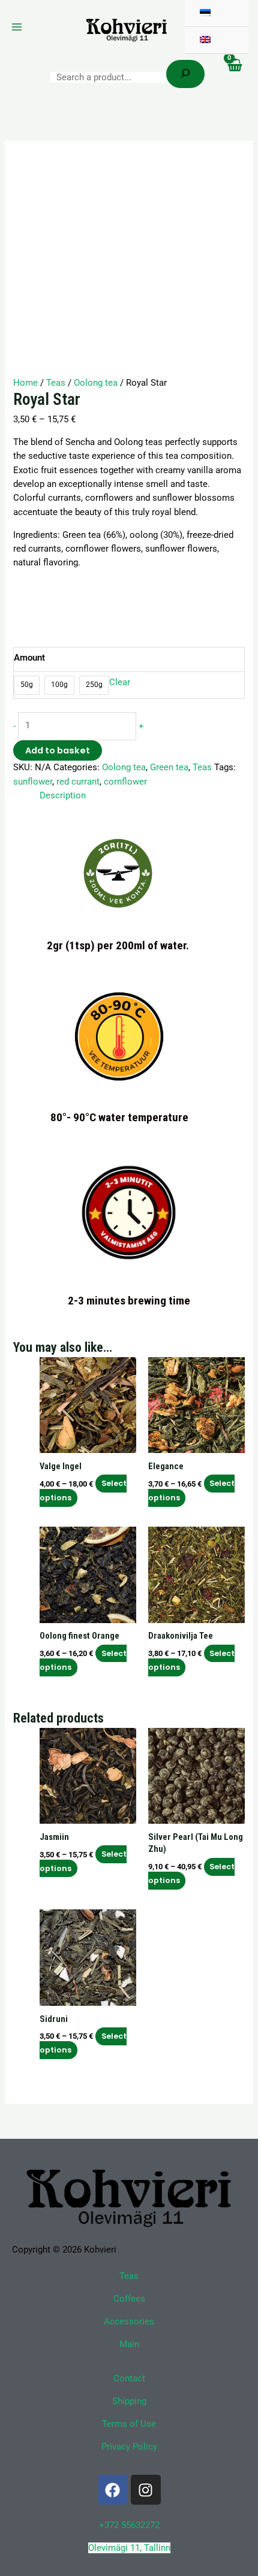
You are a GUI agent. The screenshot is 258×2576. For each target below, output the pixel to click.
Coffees (129, 2299)
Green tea (169, 767)
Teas (56, 383)
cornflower (125, 782)
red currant (78, 782)
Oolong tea (96, 383)
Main (129, 2344)
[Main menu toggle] (17, 27)
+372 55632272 (129, 2525)
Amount (29, 658)
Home (25, 383)
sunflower (33, 782)
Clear (120, 682)
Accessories (129, 2321)
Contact (129, 2378)
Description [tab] (63, 795)
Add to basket (58, 750)
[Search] (185, 74)
